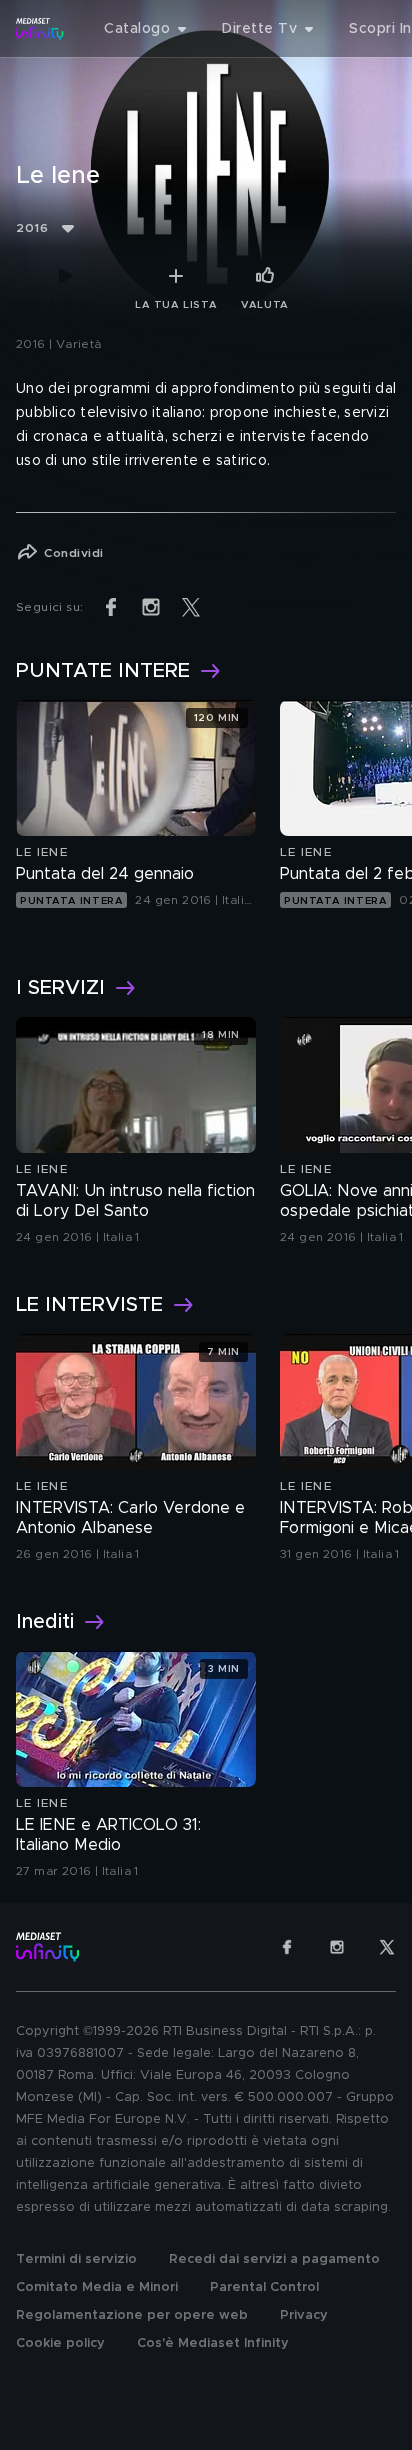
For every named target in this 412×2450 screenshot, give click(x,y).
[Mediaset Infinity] (40, 29)
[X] (387, 1947)
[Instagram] (337, 1947)
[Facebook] (287, 1947)
